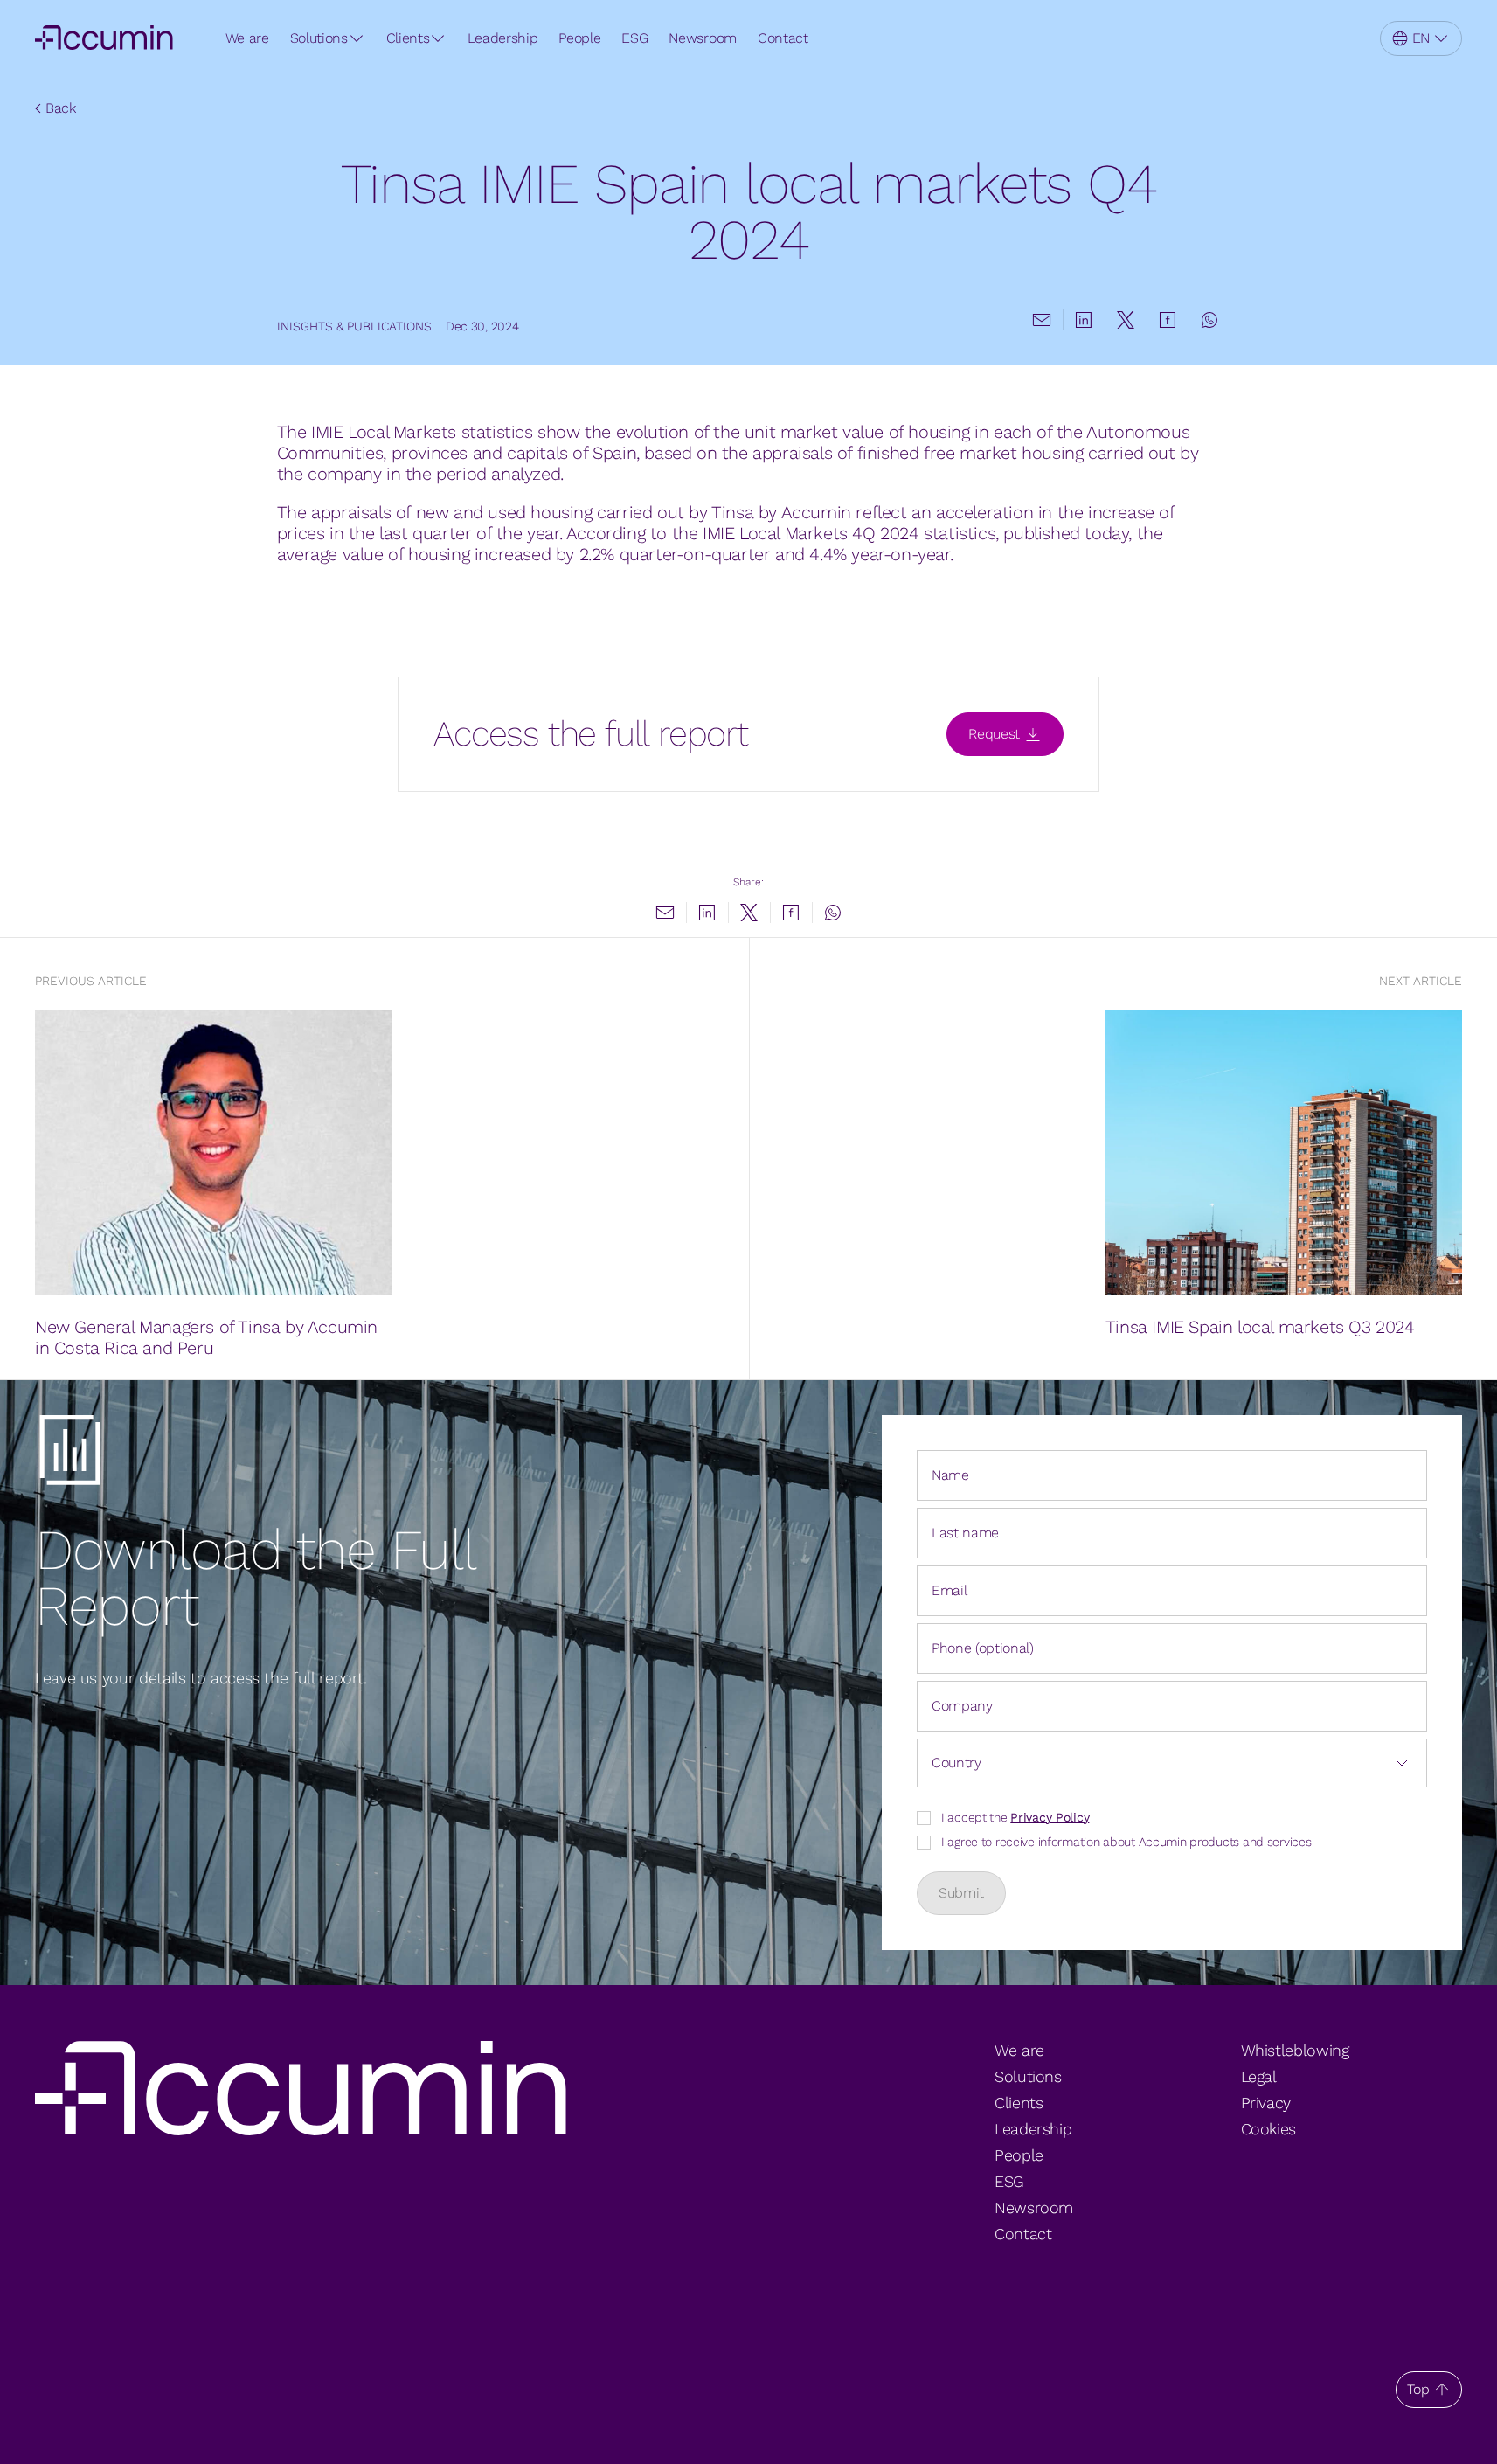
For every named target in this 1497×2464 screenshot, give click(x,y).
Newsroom (702, 38)
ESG (634, 38)
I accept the (1015, 1817)
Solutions (319, 38)
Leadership (502, 38)
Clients (408, 38)
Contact (783, 38)
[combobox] (1172, 1763)
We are (247, 38)
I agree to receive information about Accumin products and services (1126, 1842)
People (579, 38)
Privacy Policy (1050, 1817)
